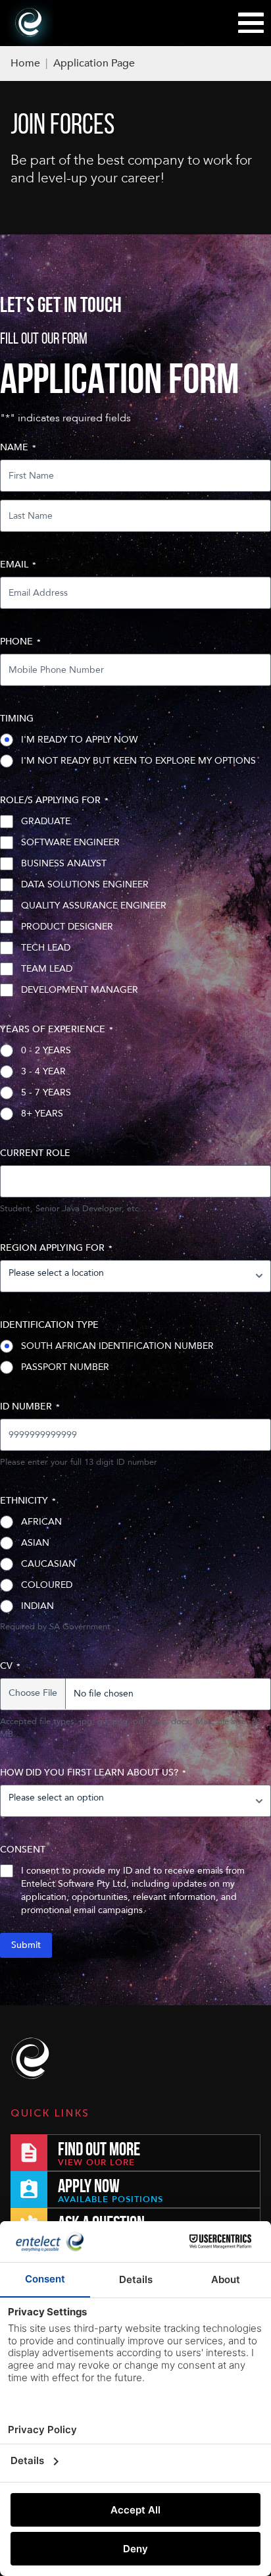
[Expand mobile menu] (251, 23)
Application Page (94, 63)
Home (25, 63)
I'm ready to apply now (79, 740)
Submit (26, 1945)
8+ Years (42, 1114)
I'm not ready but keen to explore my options (138, 761)
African (41, 1522)
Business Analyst (64, 863)
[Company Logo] (30, 23)
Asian (35, 1543)
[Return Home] (33, 2059)
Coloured (47, 1585)
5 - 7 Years (46, 1092)
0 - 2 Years (46, 1050)
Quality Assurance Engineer (94, 906)
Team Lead (47, 969)
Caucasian (48, 1564)
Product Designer (67, 927)
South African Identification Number (117, 1346)
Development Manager (80, 990)
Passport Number (65, 1367)
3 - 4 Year (43, 1071)
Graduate (46, 821)
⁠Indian (37, 1606)
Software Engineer (70, 842)
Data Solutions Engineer (85, 884)
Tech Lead (46, 948)
